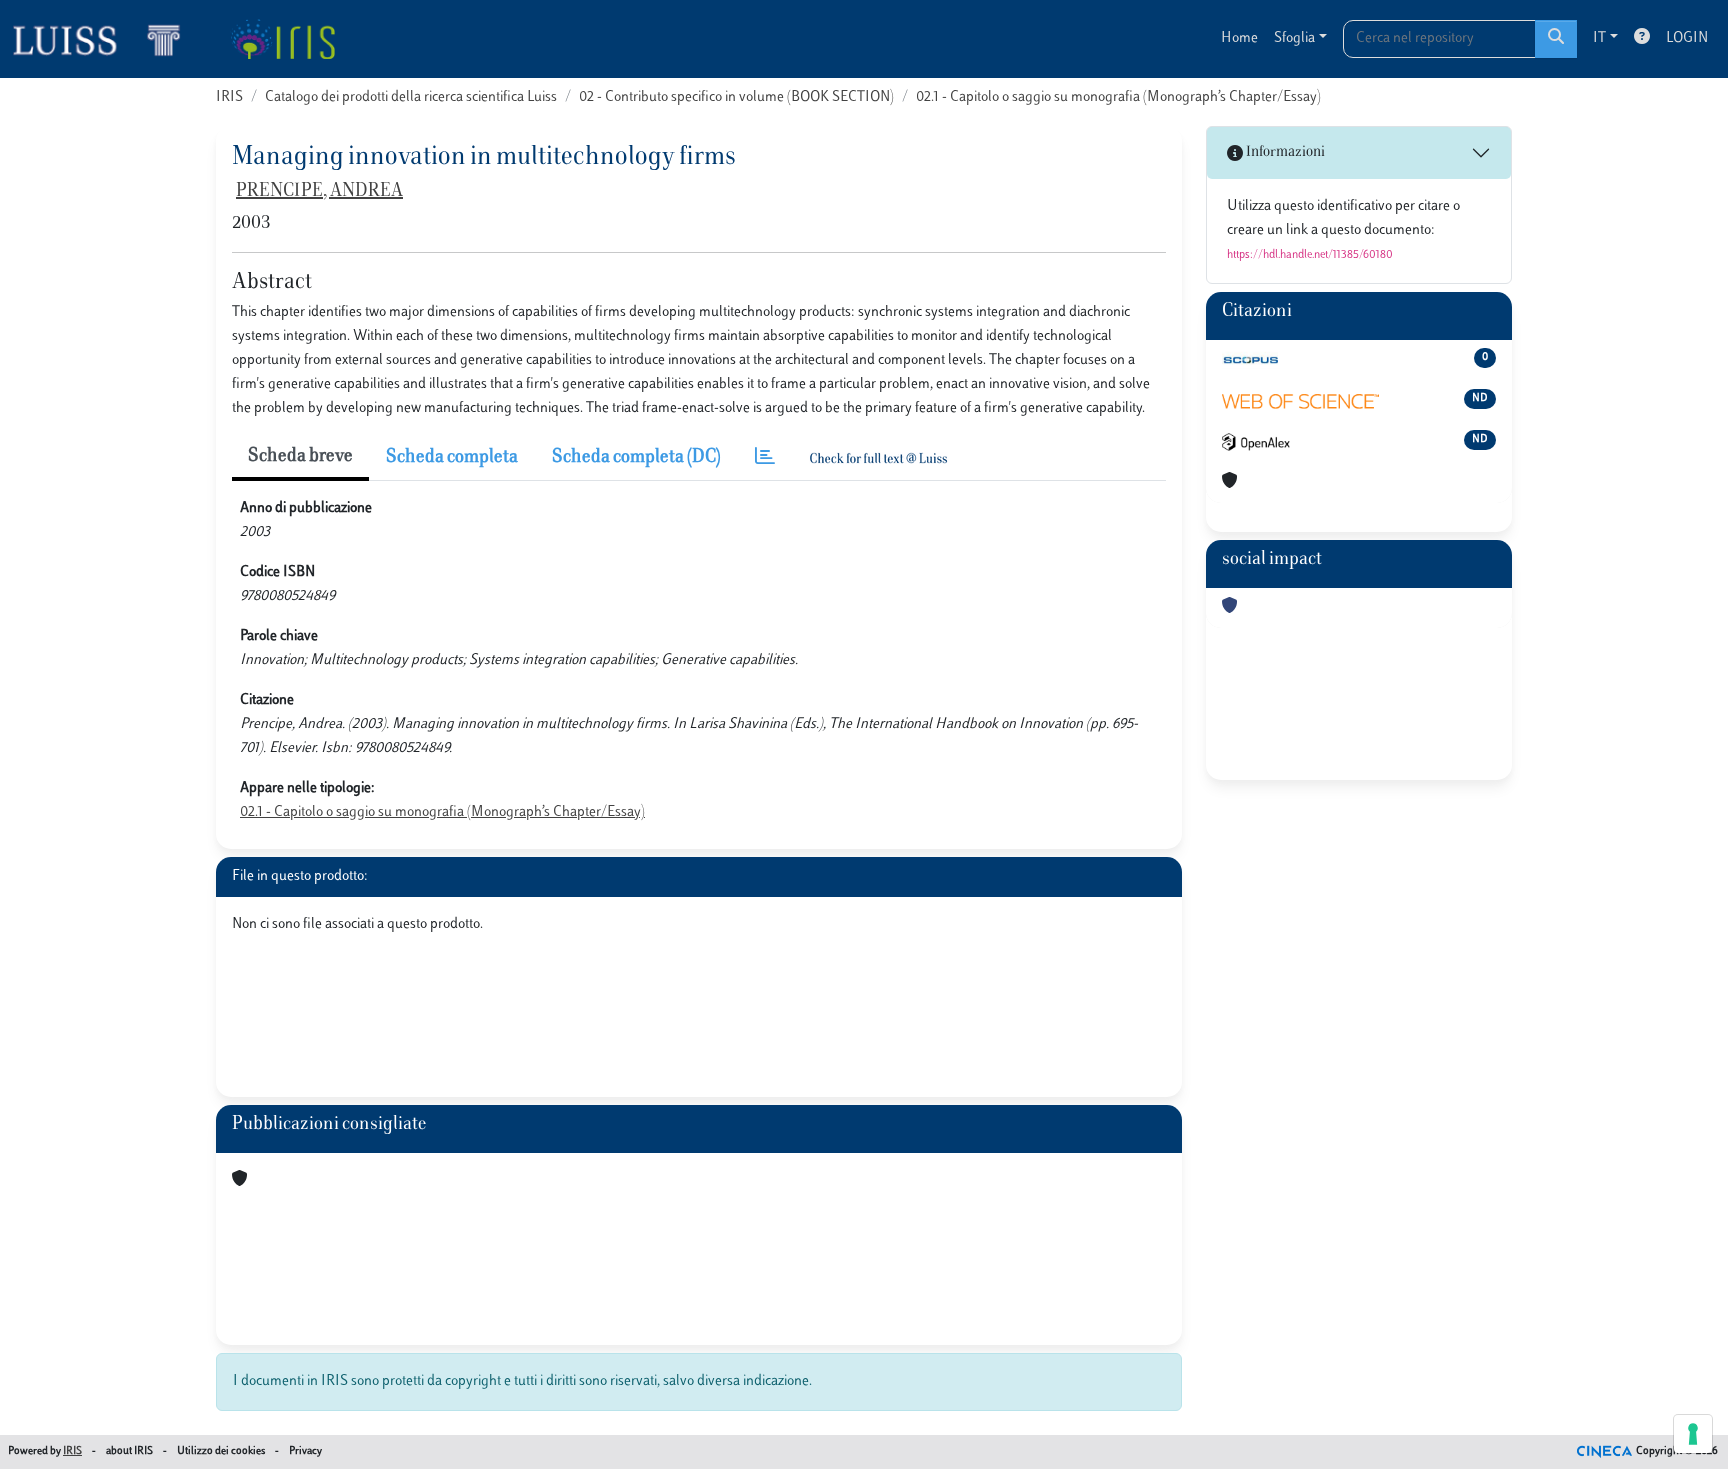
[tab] (765, 458)
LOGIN (1687, 38)
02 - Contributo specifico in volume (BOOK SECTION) (736, 97)
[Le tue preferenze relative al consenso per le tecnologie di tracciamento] (1693, 1434)
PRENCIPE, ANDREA (319, 192)
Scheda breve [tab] (300, 457)
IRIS (229, 97)
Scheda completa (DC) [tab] (636, 458)
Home (1239, 38)
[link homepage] (105, 39)
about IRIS (129, 1451)
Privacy (305, 1451)
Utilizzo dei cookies (221, 1451)
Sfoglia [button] (1294, 38)
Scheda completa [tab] (452, 458)
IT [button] (1599, 38)
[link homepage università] (282, 39)
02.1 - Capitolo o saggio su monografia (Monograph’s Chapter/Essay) (1118, 97)
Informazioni (1284, 152)
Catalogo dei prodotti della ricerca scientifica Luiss (411, 97)
